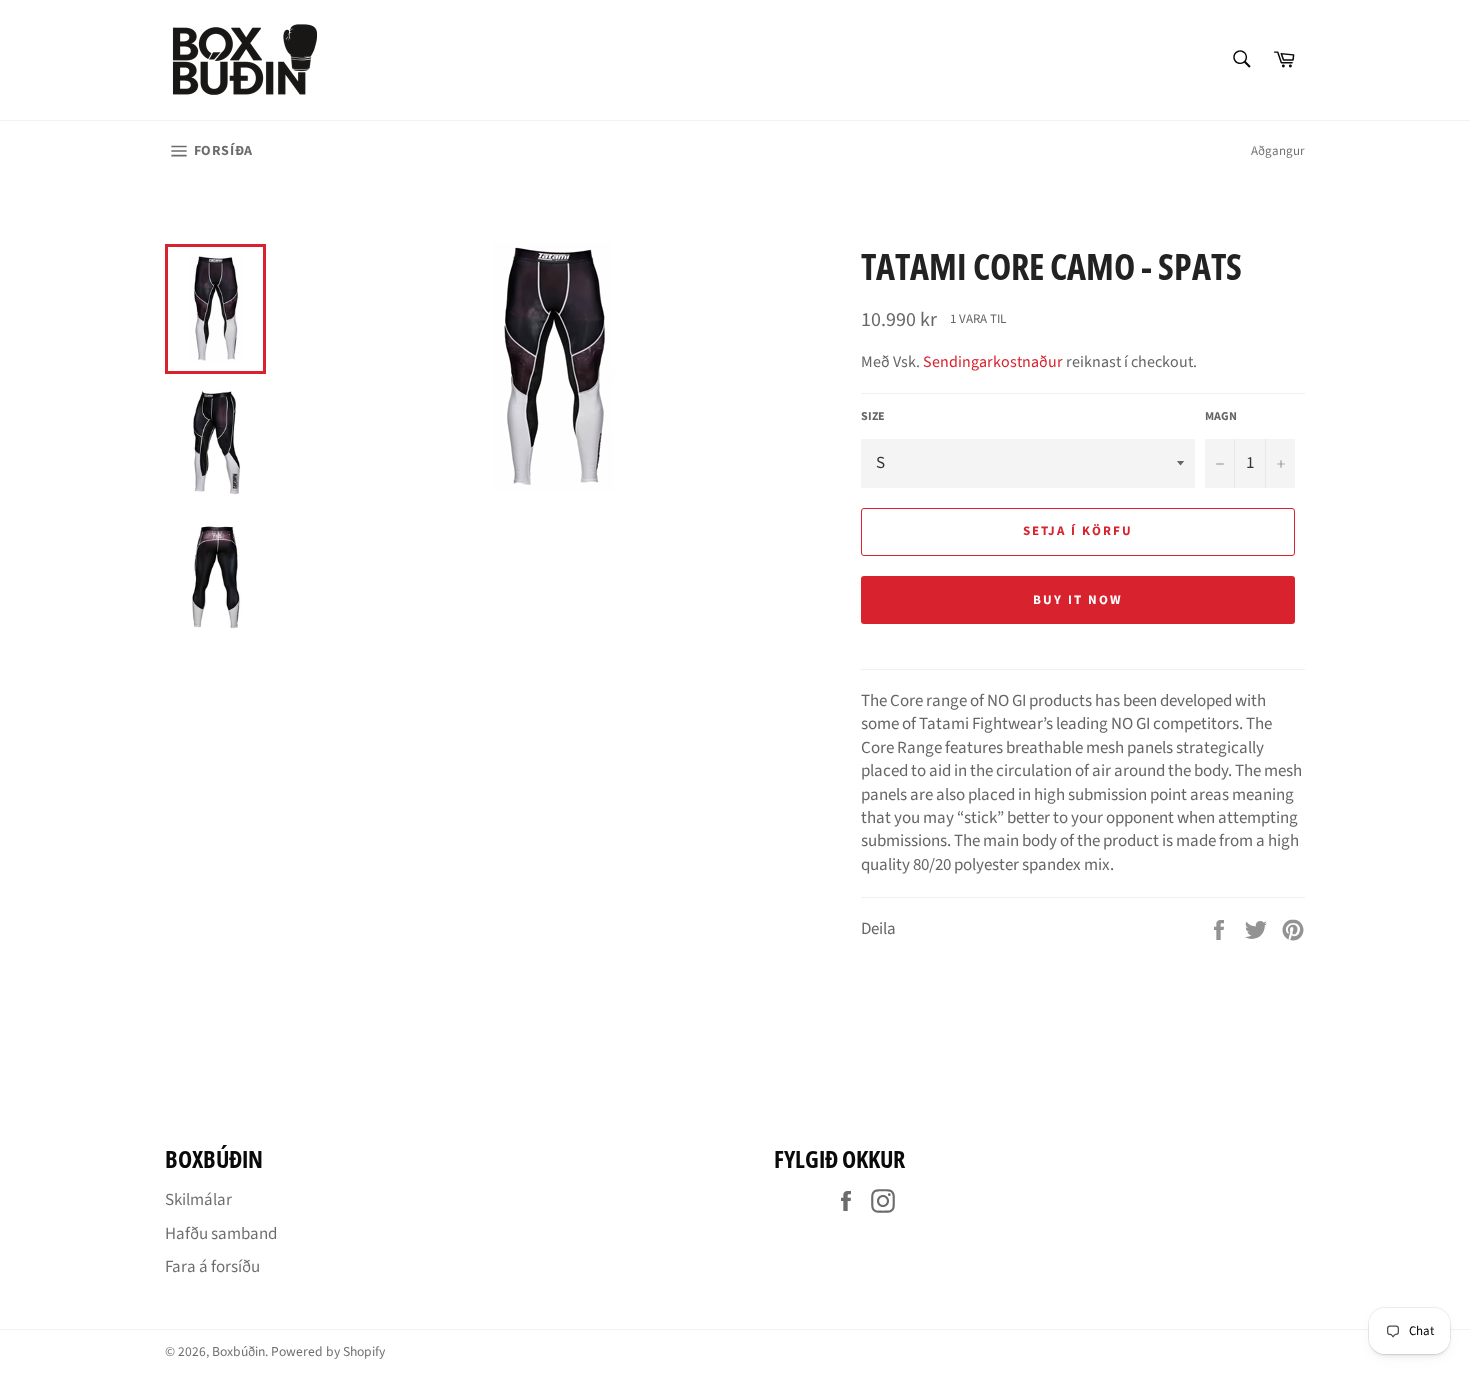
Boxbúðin (238, 1351)
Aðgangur (1278, 151)
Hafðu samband (221, 1234)
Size (873, 417)
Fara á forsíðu (212, 1267)
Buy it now (1078, 600)
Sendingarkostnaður (993, 362)
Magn (1221, 417)
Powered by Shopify (328, 1351)
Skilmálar (198, 1200)
